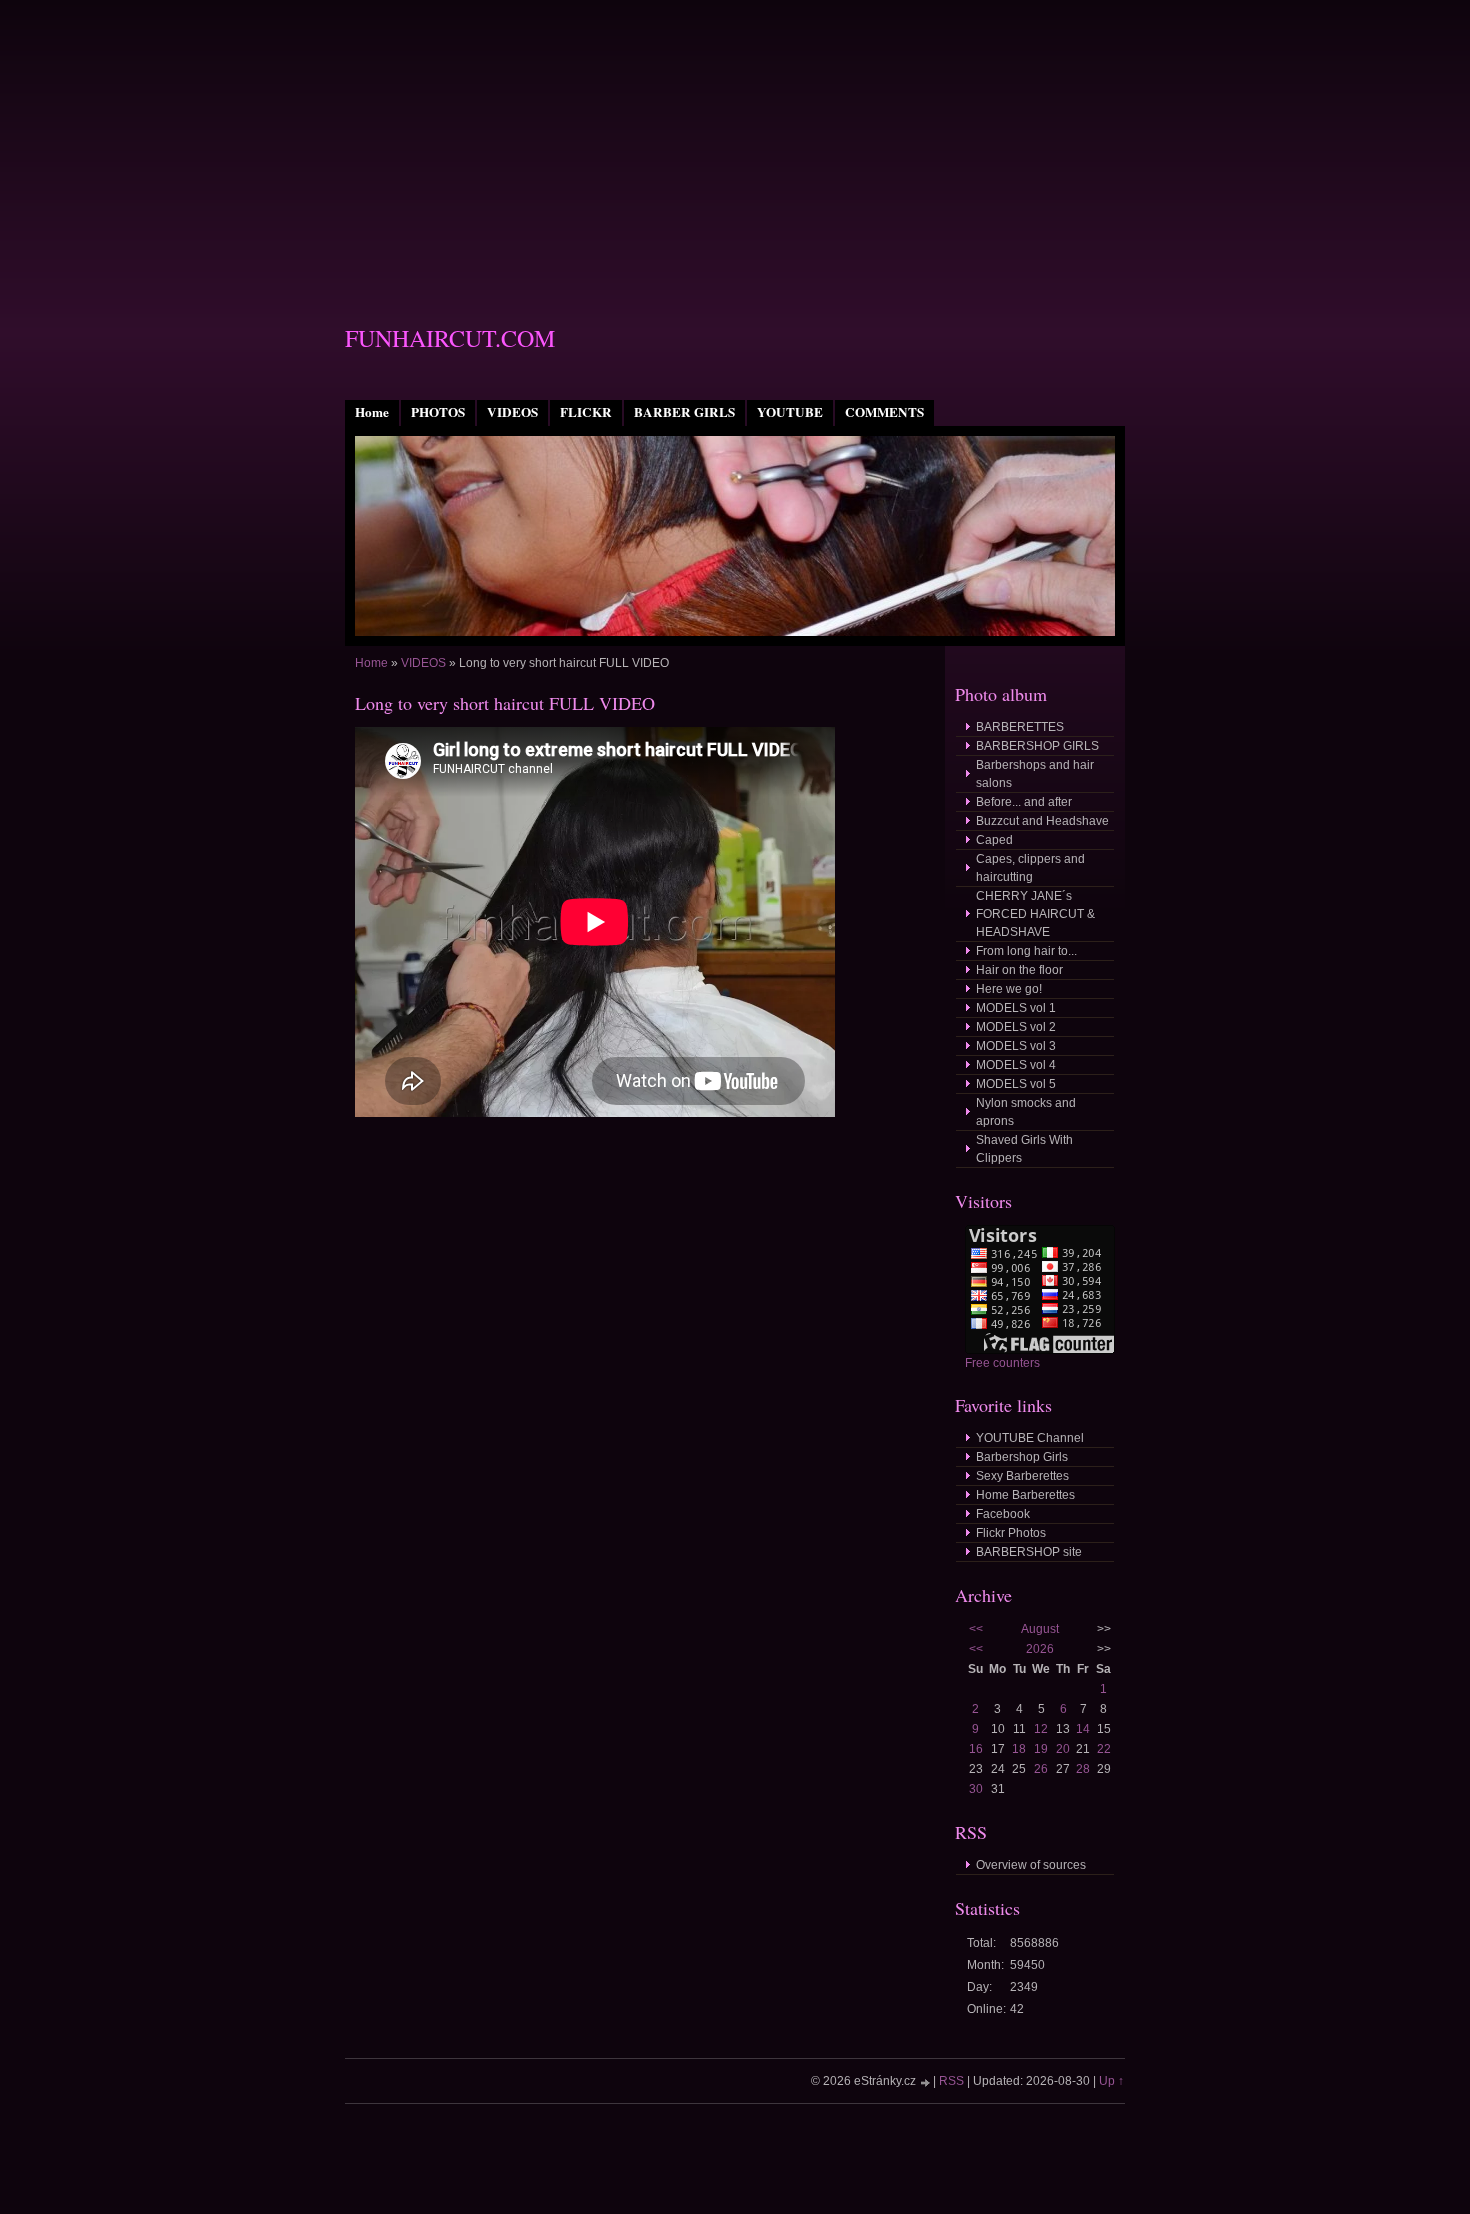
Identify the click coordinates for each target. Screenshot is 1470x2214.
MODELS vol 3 (1016, 1046)
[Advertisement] (735, 140)
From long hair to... (1026, 951)
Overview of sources (1031, 1865)
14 (1083, 1729)
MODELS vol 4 (1016, 1065)
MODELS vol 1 (1016, 1008)
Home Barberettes (1025, 1495)
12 (1041, 1729)
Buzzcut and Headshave (1042, 821)
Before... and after (1024, 802)
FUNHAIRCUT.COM (450, 338)
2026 (1040, 1649)
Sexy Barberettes (1022, 1476)
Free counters (1002, 1363)
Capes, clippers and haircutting (1030, 868)
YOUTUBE (790, 412)
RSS (951, 2081)
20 (1063, 1749)
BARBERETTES (1020, 727)
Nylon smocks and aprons (1026, 1112)
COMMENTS (884, 412)
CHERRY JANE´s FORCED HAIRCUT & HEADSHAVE (1035, 914)
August (1040, 1629)
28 (1083, 1769)
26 (1041, 1769)
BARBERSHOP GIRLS (1037, 746)
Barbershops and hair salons (1035, 774)
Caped (994, 840)
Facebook (1003, 1514)
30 (976, 1789)
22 (1104, 1749)
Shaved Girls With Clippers (1024, 1149)
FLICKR (586, 412)
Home (372, 412)
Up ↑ (1111, 2081)
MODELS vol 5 (1016, 1084)
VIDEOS (512, 412)
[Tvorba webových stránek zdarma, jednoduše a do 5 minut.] (926, 2082)
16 (976, 1749)
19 (1041, 1749)
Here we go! (1009, 989)
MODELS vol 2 (1016, 1027)
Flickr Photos (1011, 1533)
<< (976, 1629)
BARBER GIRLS (684, 412)
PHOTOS (438, 412)
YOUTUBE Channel (1030, 1438)
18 (1019, 1749)
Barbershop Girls (1022, 1457)
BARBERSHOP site (1029, 1552)
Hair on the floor (1019, 970)
